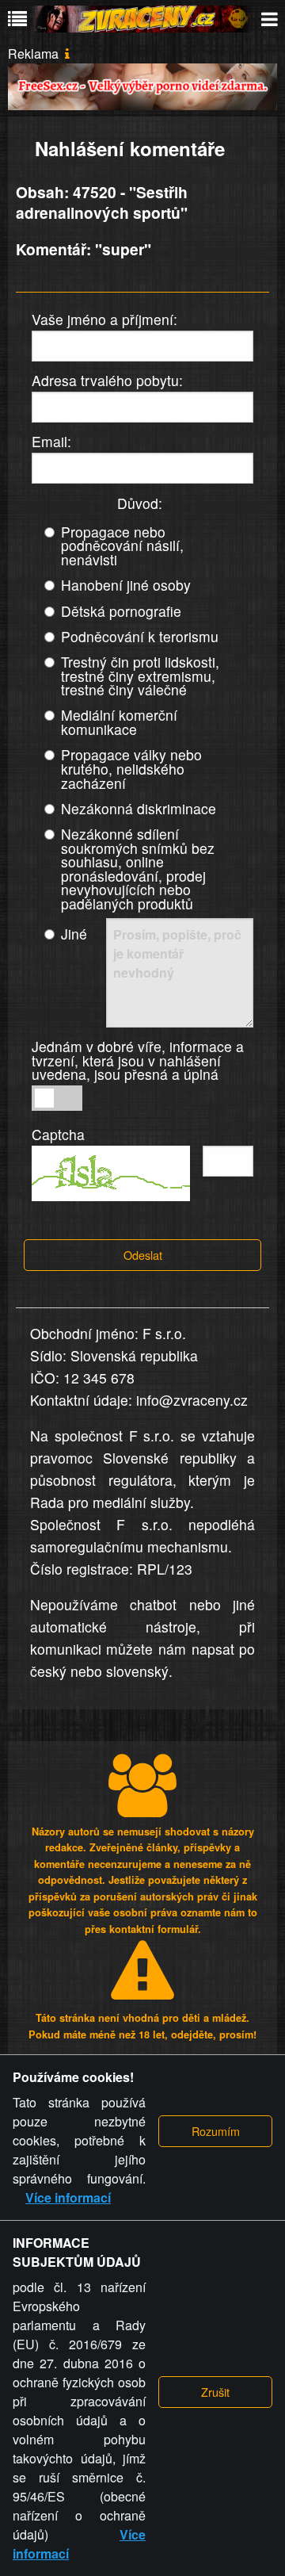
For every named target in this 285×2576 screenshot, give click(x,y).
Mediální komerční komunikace (119, 722)
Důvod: (140, 503)
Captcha (58, 1134)
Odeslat (143, 1255)
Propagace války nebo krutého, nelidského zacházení (131, 768)
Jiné (74, 934)
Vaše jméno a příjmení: (104, 319)
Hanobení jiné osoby (126, 585)
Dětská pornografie (121, 611)
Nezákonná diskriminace (139, 808)
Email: (51, 441)
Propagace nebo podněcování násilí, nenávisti (122, 545)
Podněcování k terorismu (140, 636)
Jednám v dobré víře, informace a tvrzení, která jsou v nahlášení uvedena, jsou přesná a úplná (138, 1060)
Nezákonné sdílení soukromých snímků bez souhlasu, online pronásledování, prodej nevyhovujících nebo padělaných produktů (138, 869)
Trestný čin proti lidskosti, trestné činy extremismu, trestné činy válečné (140, 676)
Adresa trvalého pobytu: (107, 380)
